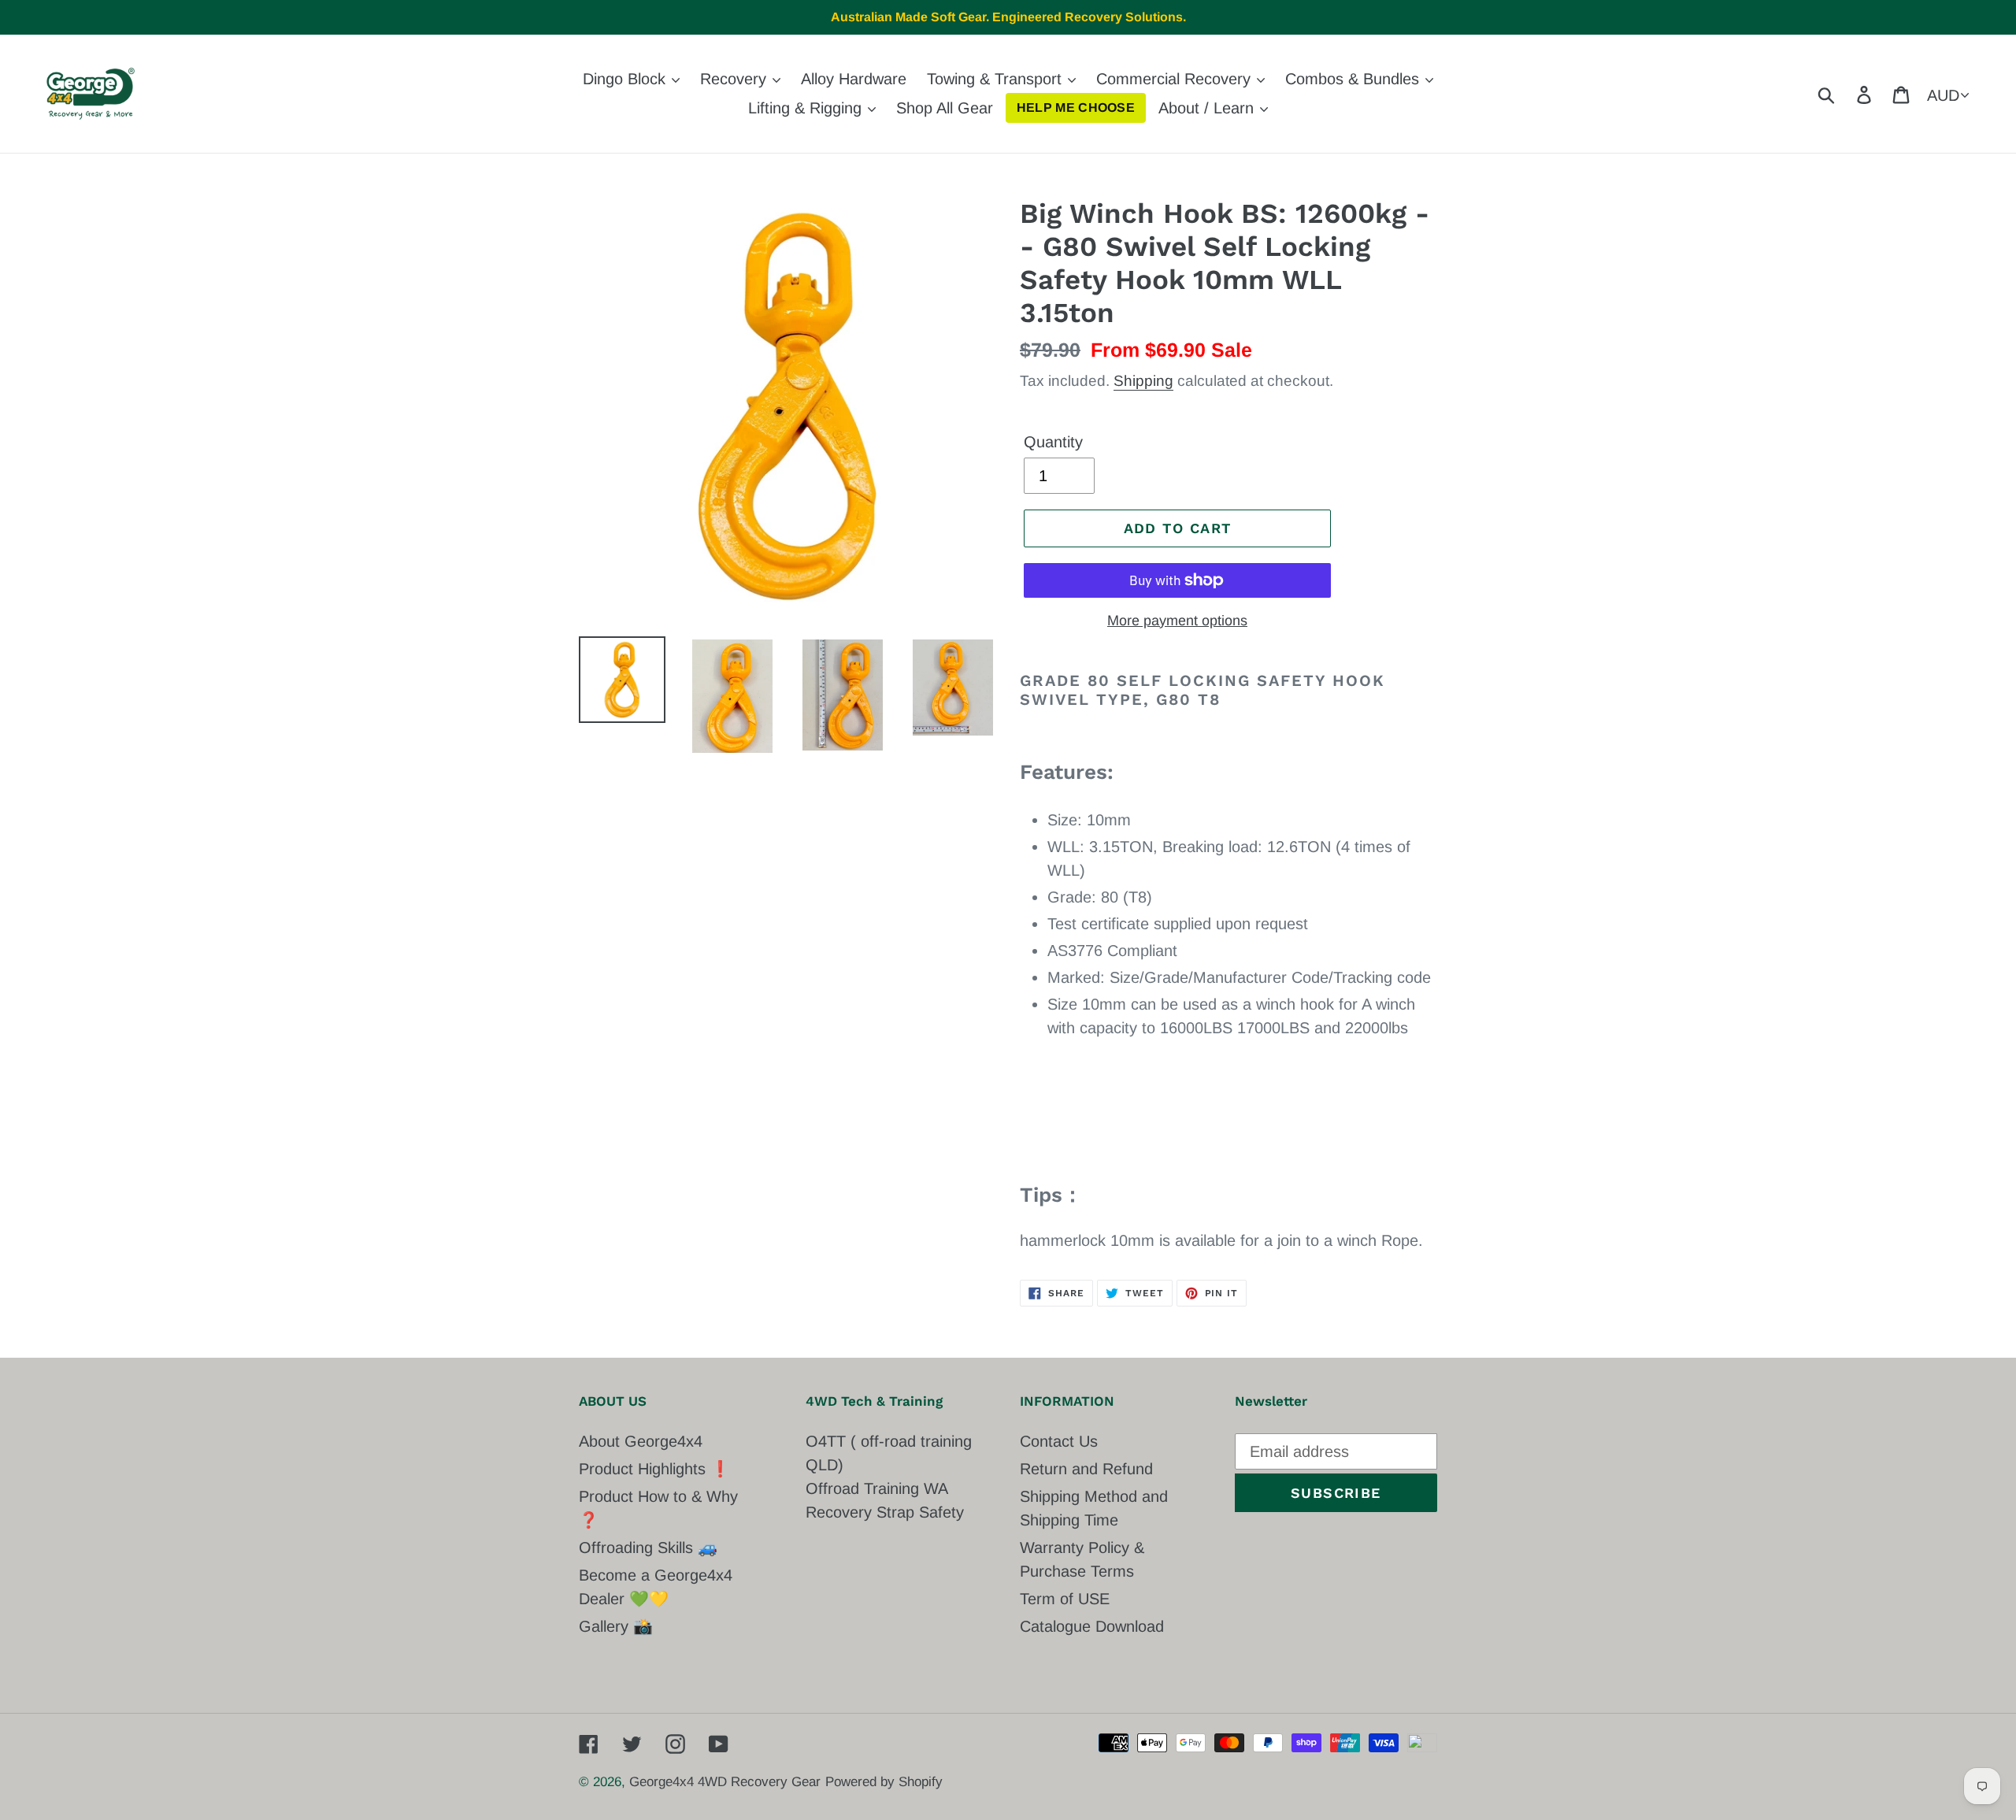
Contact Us (1059, 1441)
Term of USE (1065, 1599)
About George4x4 (641, 1441)
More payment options (1177, 621)
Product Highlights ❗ (654, 1469)
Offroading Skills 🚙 (648, 1548)
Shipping (1143, 381)
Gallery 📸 (616, 1626)
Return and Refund (1086, 1469)
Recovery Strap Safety (885, 1512)
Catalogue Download (1092, 1626)
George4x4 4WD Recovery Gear (725, 1782)
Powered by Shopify (884, 1782)
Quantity (1053, 442)
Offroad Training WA (877, 1488)
